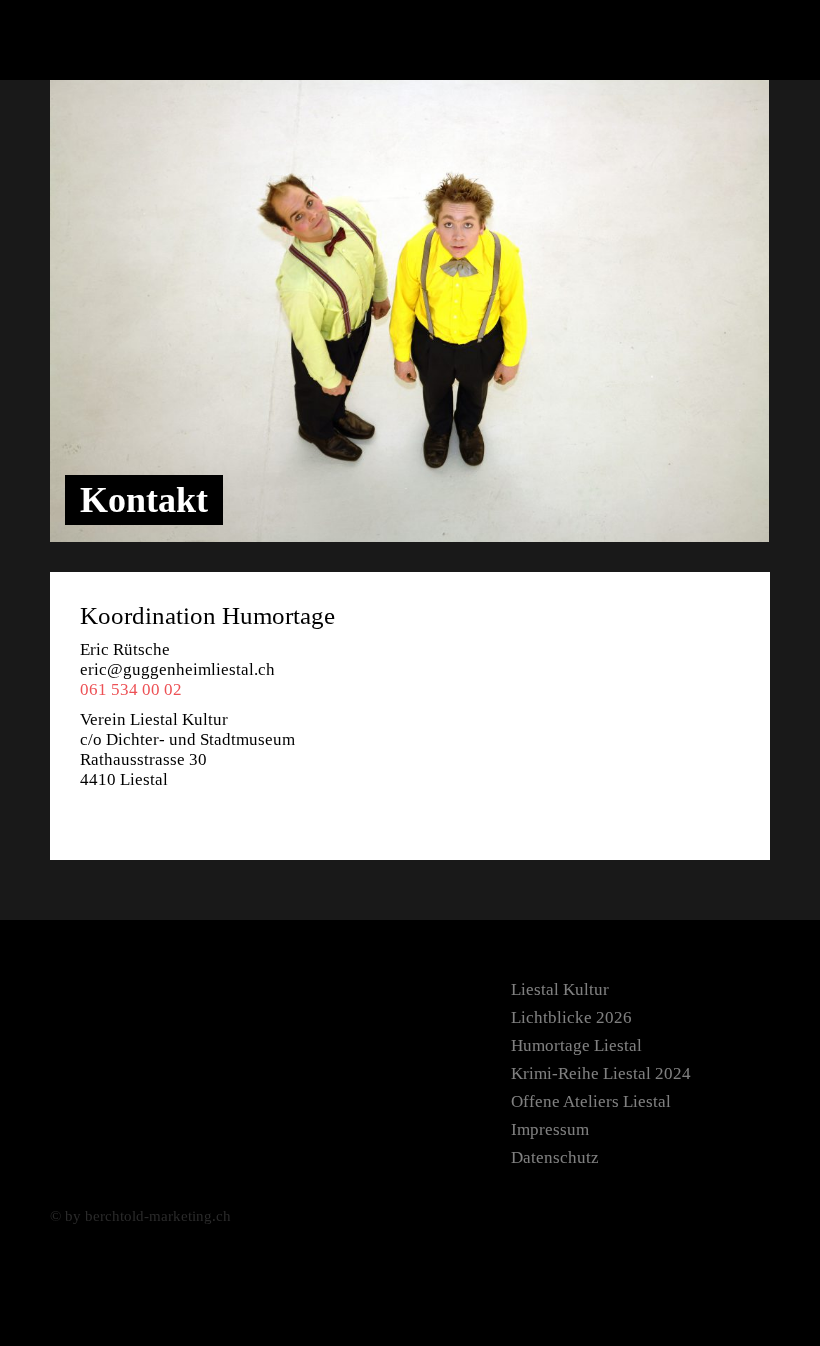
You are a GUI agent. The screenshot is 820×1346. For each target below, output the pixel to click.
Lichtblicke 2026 (571, 1017)
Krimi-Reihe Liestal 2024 (601, 1073)
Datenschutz (555, 1157)
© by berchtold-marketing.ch (140, 1216)
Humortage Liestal (576, 1045)
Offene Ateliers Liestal (591, 1101)
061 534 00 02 (131, 689)
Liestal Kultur (560, 989)
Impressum (550, 1129)
